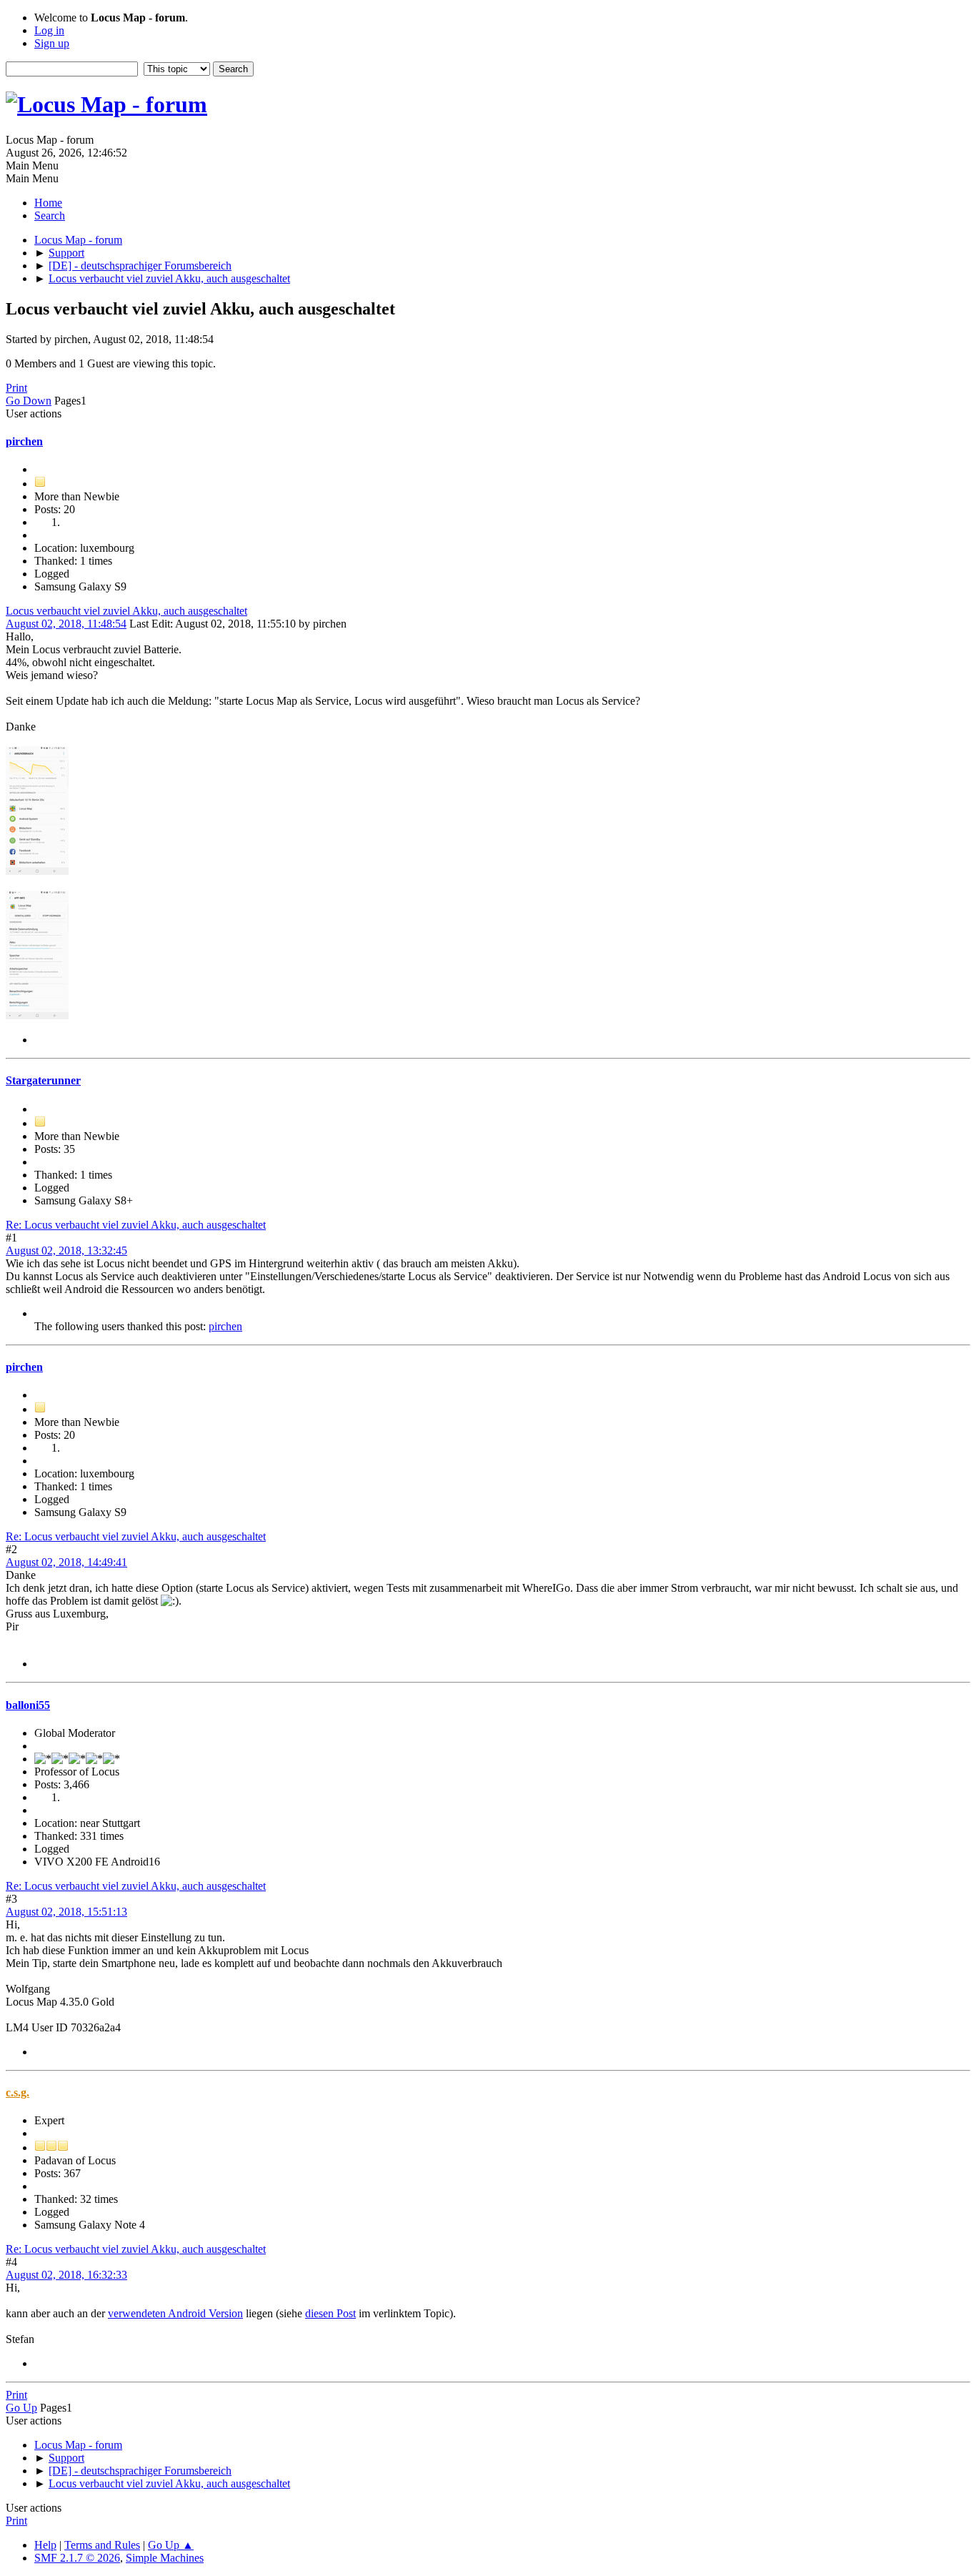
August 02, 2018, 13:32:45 (66, 1250)
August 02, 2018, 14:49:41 (66, 1562)
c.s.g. (18, 2092)
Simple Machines (165, 2558)
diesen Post (330, 2313)
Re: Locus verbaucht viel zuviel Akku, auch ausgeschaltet (136, 1225)
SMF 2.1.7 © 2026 (77, 2558)
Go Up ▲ (171, 2545)
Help (45, 2545)
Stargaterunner (43, 1080)
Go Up (21, 2408)
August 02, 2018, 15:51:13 (66, 1912)
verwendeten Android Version (175, 2313)
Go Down (29, 401)
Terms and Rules (102, 2545)
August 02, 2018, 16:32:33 (66, 2275)
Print (16, 388)
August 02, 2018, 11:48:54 (66, 624)
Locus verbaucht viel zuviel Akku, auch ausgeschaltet (126, 611)
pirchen (24, 441)
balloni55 (28, 1705)
